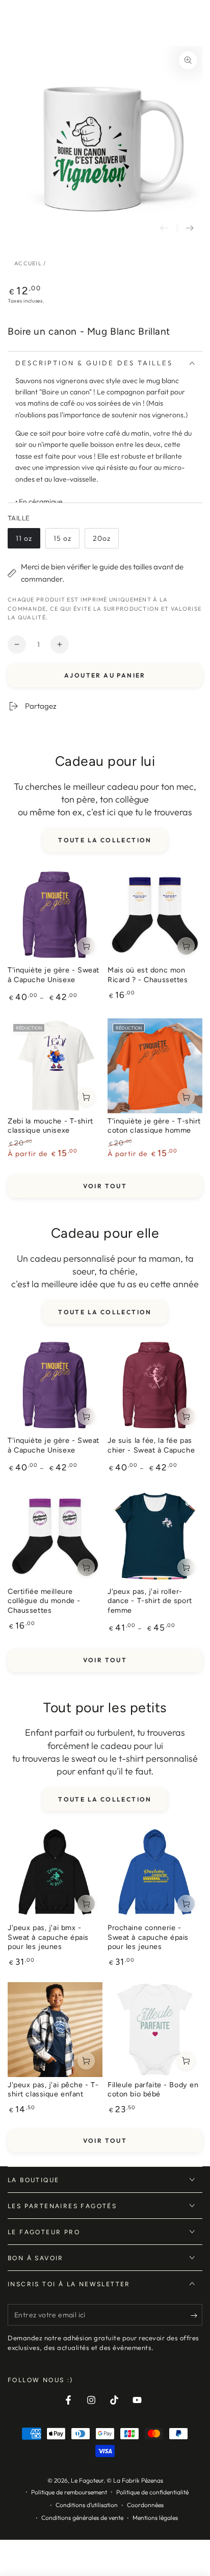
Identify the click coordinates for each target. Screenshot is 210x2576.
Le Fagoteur (87, 2480)
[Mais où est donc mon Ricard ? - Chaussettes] (155, 915)
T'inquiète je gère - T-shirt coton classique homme (154, 1126)
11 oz (28, 541)
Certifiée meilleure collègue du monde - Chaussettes (44, 1601)
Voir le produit (86, 946)
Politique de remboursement (69, 2492)
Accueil (28, 263)
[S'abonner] (196, 2315)
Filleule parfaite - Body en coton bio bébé (153, 2090)
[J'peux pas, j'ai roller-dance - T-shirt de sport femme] (155, 1536)
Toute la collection (105, 840)
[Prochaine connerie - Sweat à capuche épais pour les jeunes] (155, 1872)
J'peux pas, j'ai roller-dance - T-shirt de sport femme (150, 1601)
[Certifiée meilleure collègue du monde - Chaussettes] (55, 1536)
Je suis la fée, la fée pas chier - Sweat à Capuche (151, 1445)
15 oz (66, 541)
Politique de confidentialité (152, 2492)
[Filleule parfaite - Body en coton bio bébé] (155, 2030)
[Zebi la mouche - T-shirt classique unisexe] (55, 1066)
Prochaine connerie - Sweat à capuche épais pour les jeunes (148, 1937)
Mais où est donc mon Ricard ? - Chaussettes (148, 975)
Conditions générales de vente (82, 2518)
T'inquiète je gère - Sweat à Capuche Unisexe (54, 975)
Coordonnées (145, 2505)
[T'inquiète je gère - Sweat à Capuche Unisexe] (55, 915)
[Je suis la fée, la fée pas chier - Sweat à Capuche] (155, 1385)
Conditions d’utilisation (87, 2505)
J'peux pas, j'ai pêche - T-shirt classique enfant (53, 2090)
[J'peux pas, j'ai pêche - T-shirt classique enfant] (55, 2030)
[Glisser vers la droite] (190, 228)
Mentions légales (155, 2518)
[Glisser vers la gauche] (164, 228)
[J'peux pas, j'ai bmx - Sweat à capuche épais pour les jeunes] (55, 1872)
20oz (106, 541)
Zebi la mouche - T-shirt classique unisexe (50, 1126)
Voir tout (105, 1186)
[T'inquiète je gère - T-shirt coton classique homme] (155, 1066)
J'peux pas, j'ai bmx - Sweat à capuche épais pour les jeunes (48, 1937)
